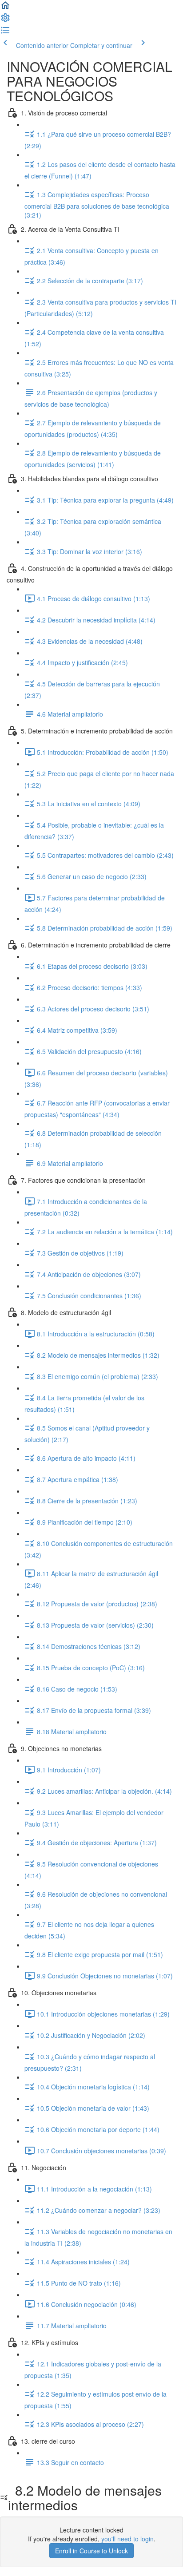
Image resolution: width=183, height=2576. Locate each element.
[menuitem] (5, 20)
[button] (5, 8)
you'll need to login (127, 2539)
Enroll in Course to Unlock (91, 2551)
